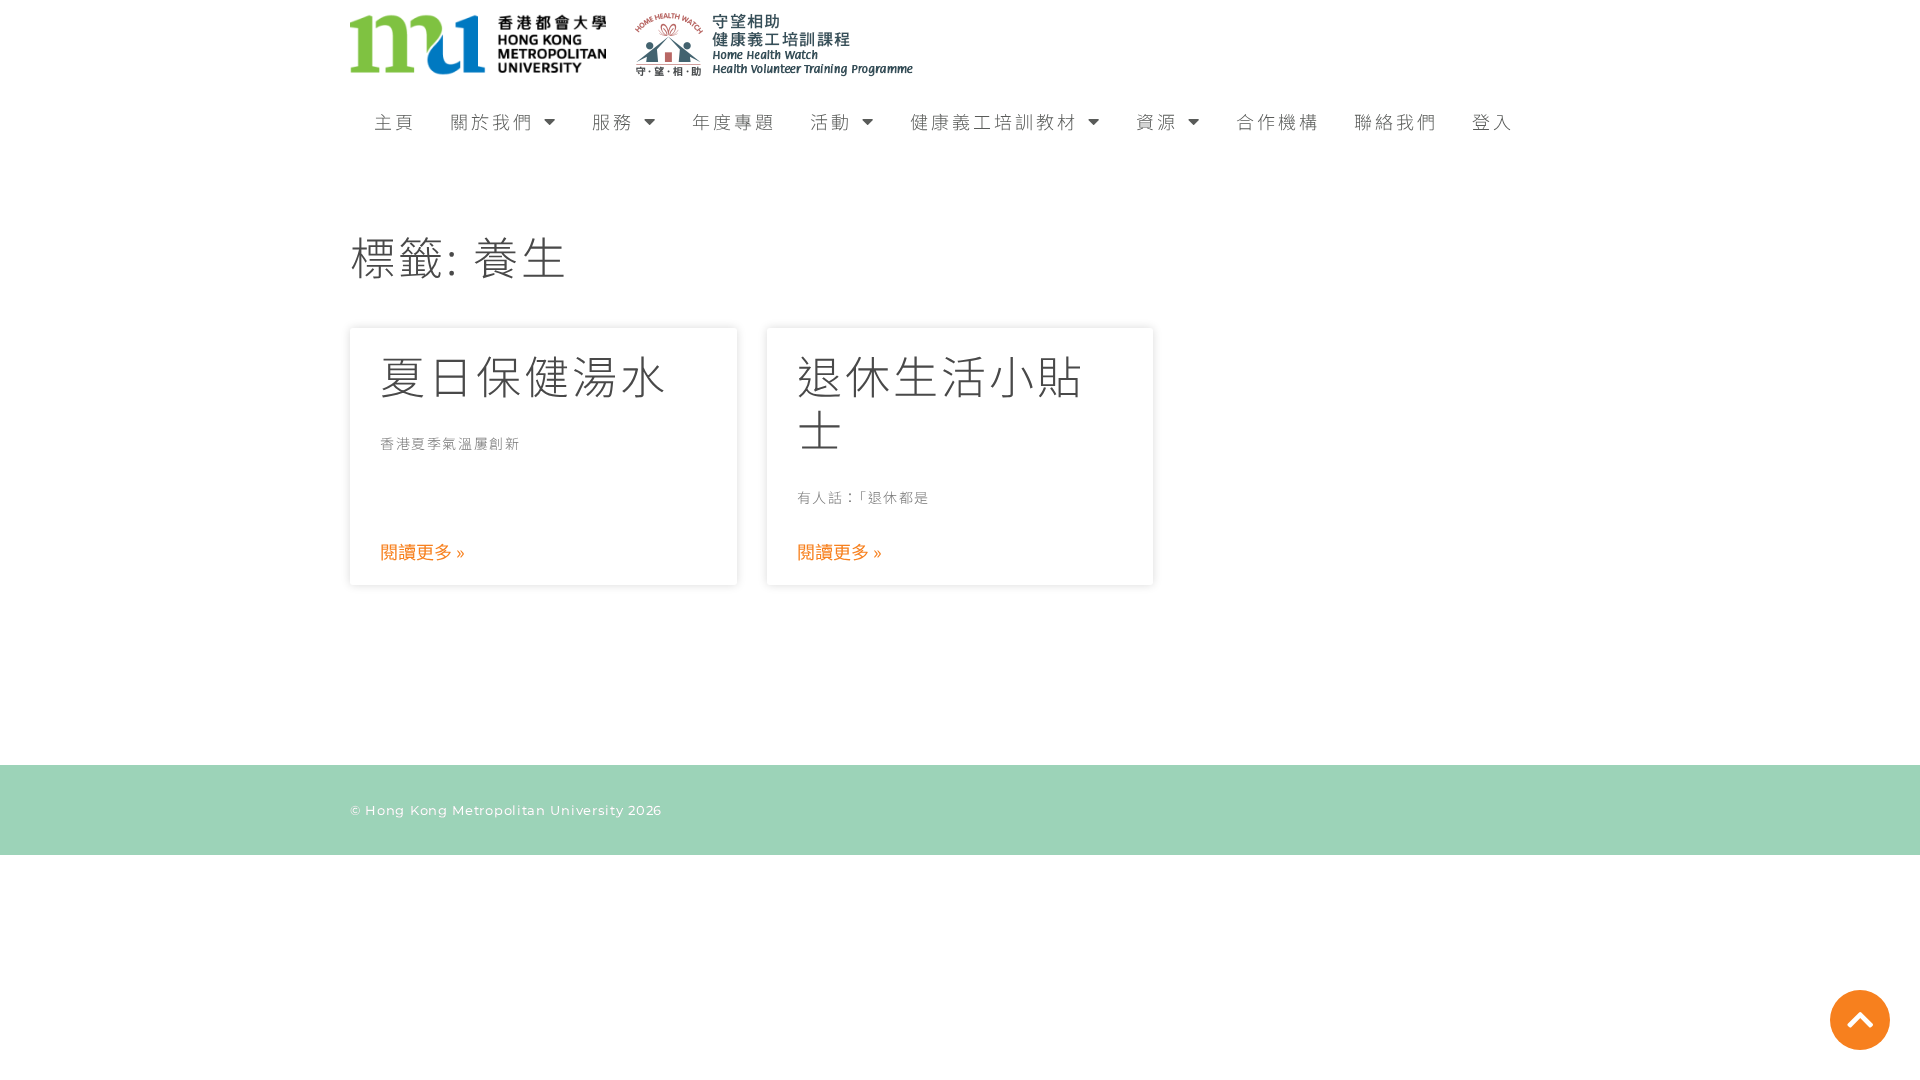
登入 (1493, 121)
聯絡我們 (1396, 121)
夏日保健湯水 (524, 374)
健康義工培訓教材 (994, 121)
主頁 (395, 121)
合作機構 (1278, 121)
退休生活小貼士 (941, 401)
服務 (613, 121)
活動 (831, 121)
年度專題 (734, 121)
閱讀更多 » (422, 551)
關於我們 (492, 121)
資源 (1157, 121)
